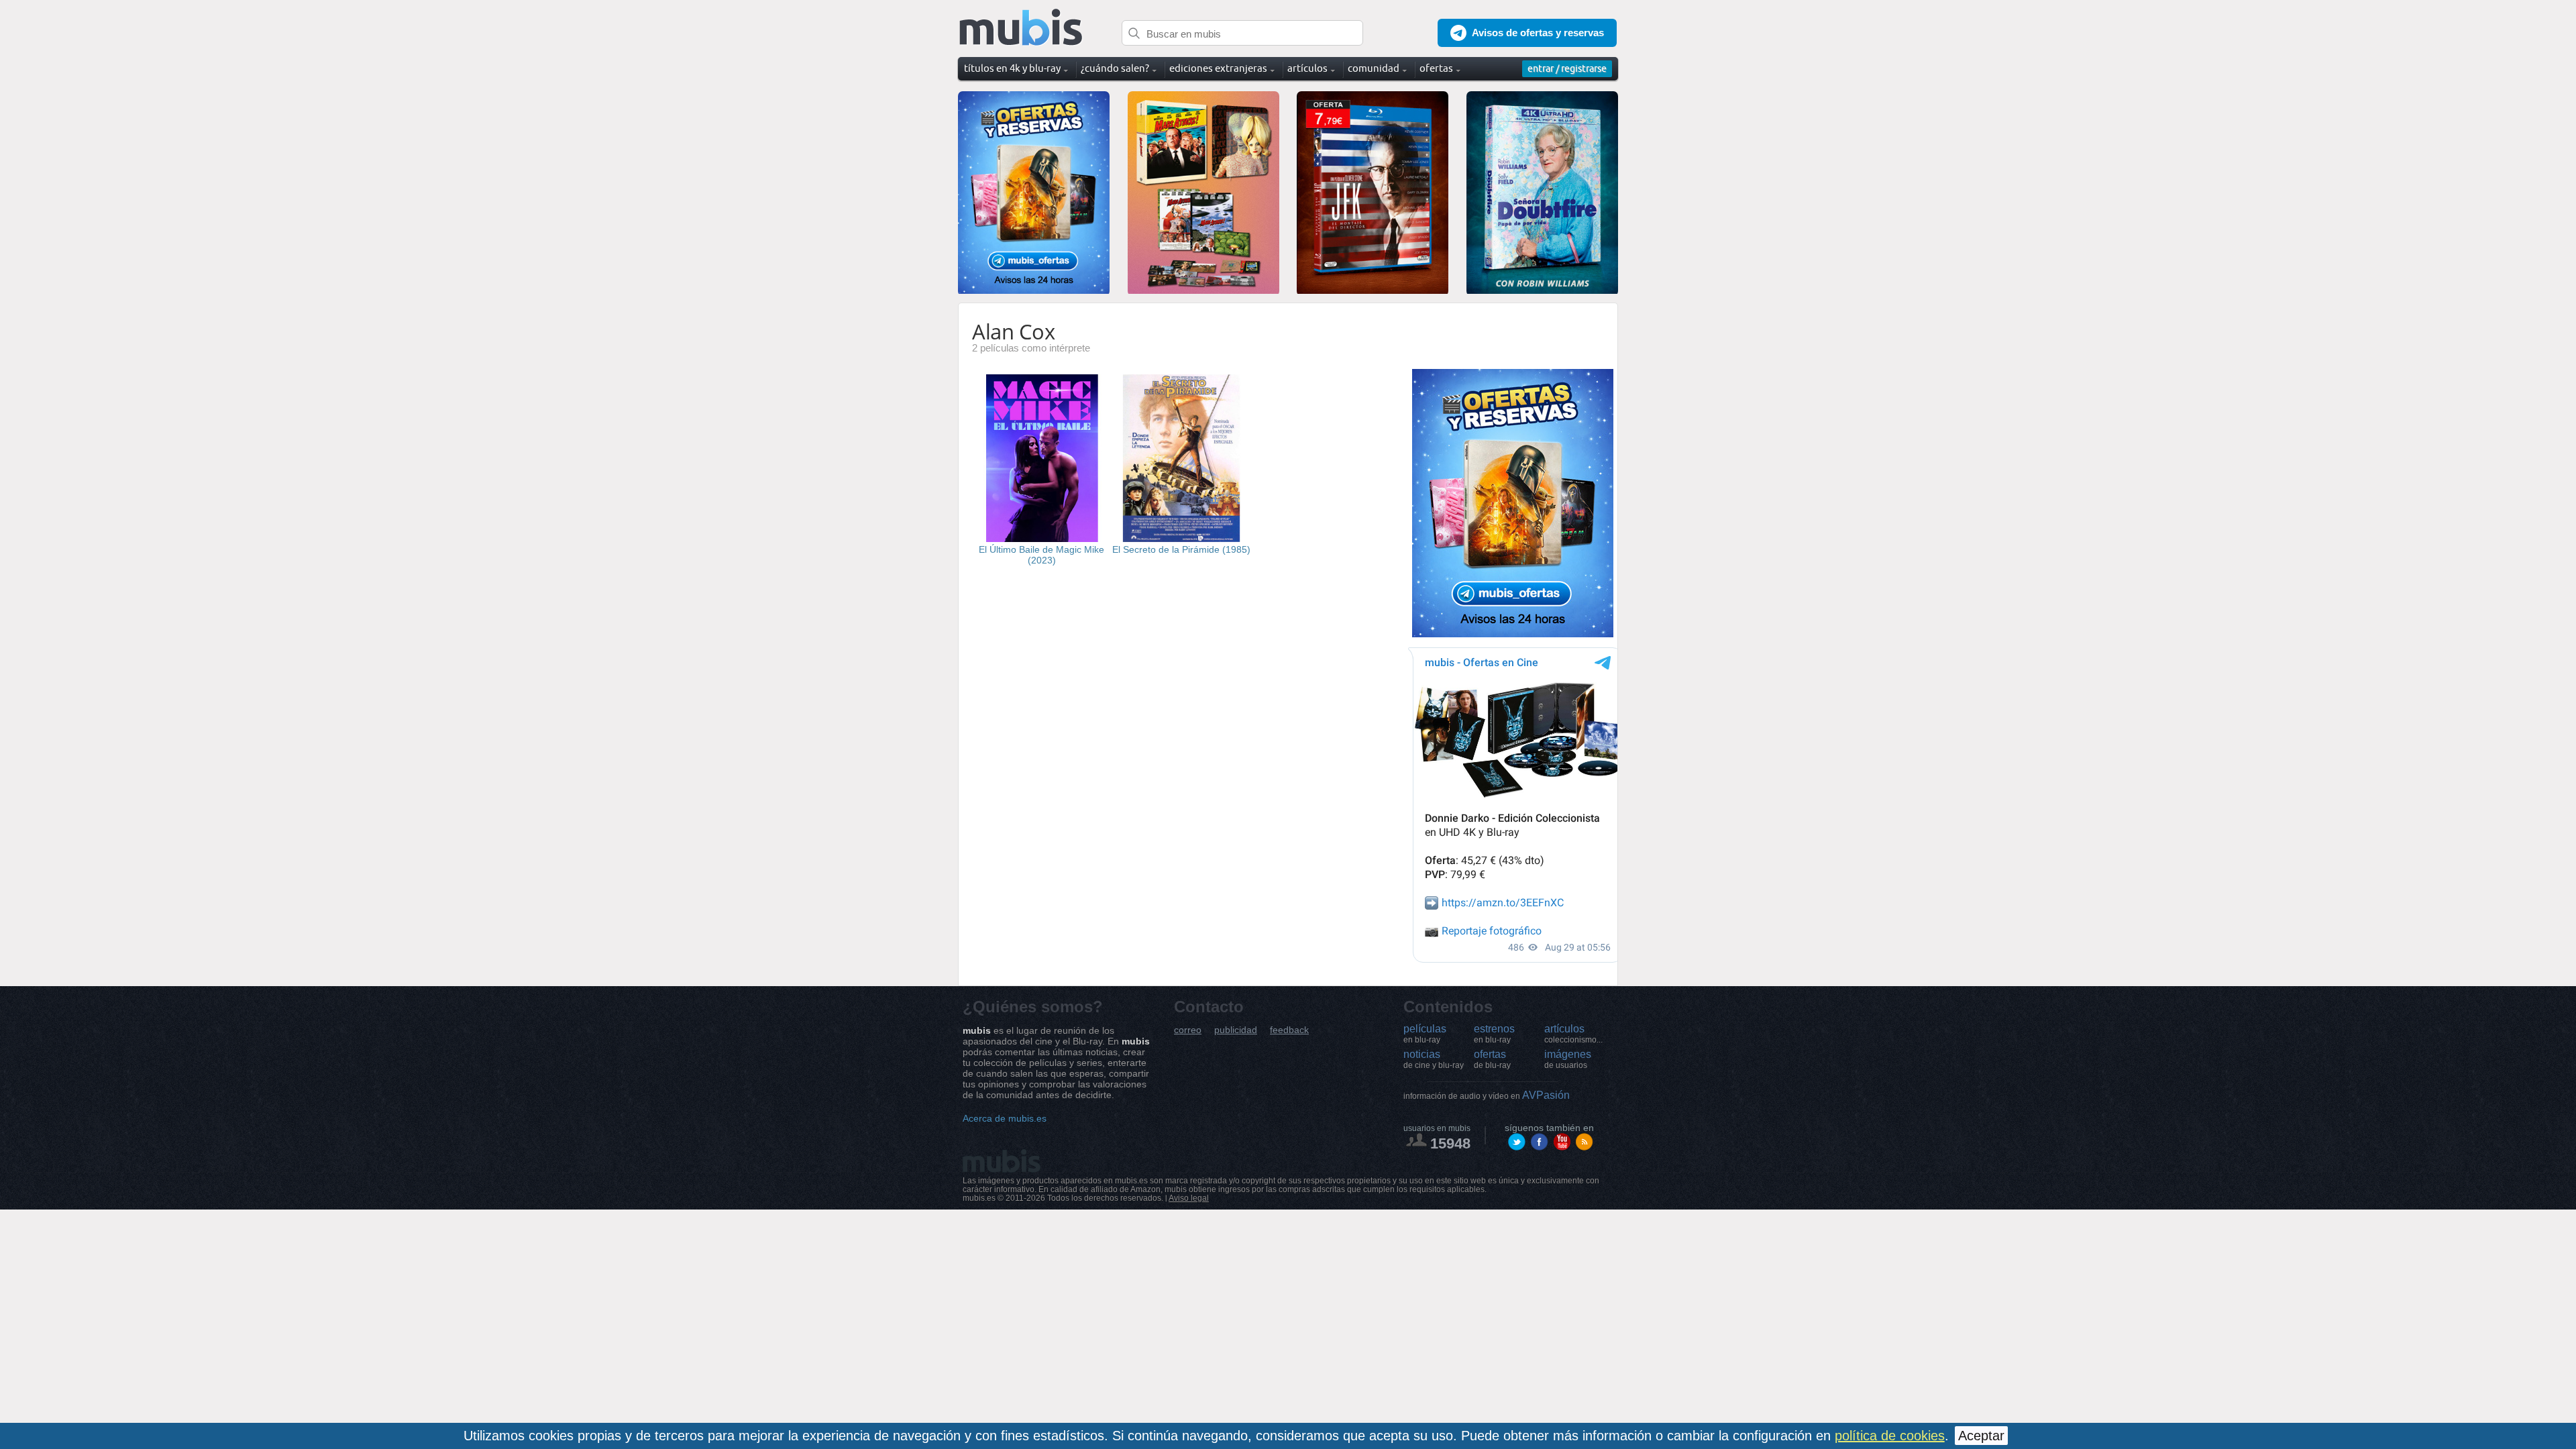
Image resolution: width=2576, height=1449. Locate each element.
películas (1425, 1034)
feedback (1289, 1030)
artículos (1573, 1034)
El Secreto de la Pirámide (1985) (1181, 549)
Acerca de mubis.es (1005, 1118)
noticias (1434, 1059)
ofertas (1492, 1059)
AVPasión (1487, 1095)
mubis (1021, 28)
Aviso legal (1189, 1198)
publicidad (1236, 1030)
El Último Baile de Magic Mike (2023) (1041, 555)
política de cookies (1890, 1436)
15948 (1450, 1143)
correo (1188, 1030)
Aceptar (1981, 1436)
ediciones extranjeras (1218, 68)
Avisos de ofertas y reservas (1538, 33)
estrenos (1494, 1034)
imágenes (1568, 1059)
